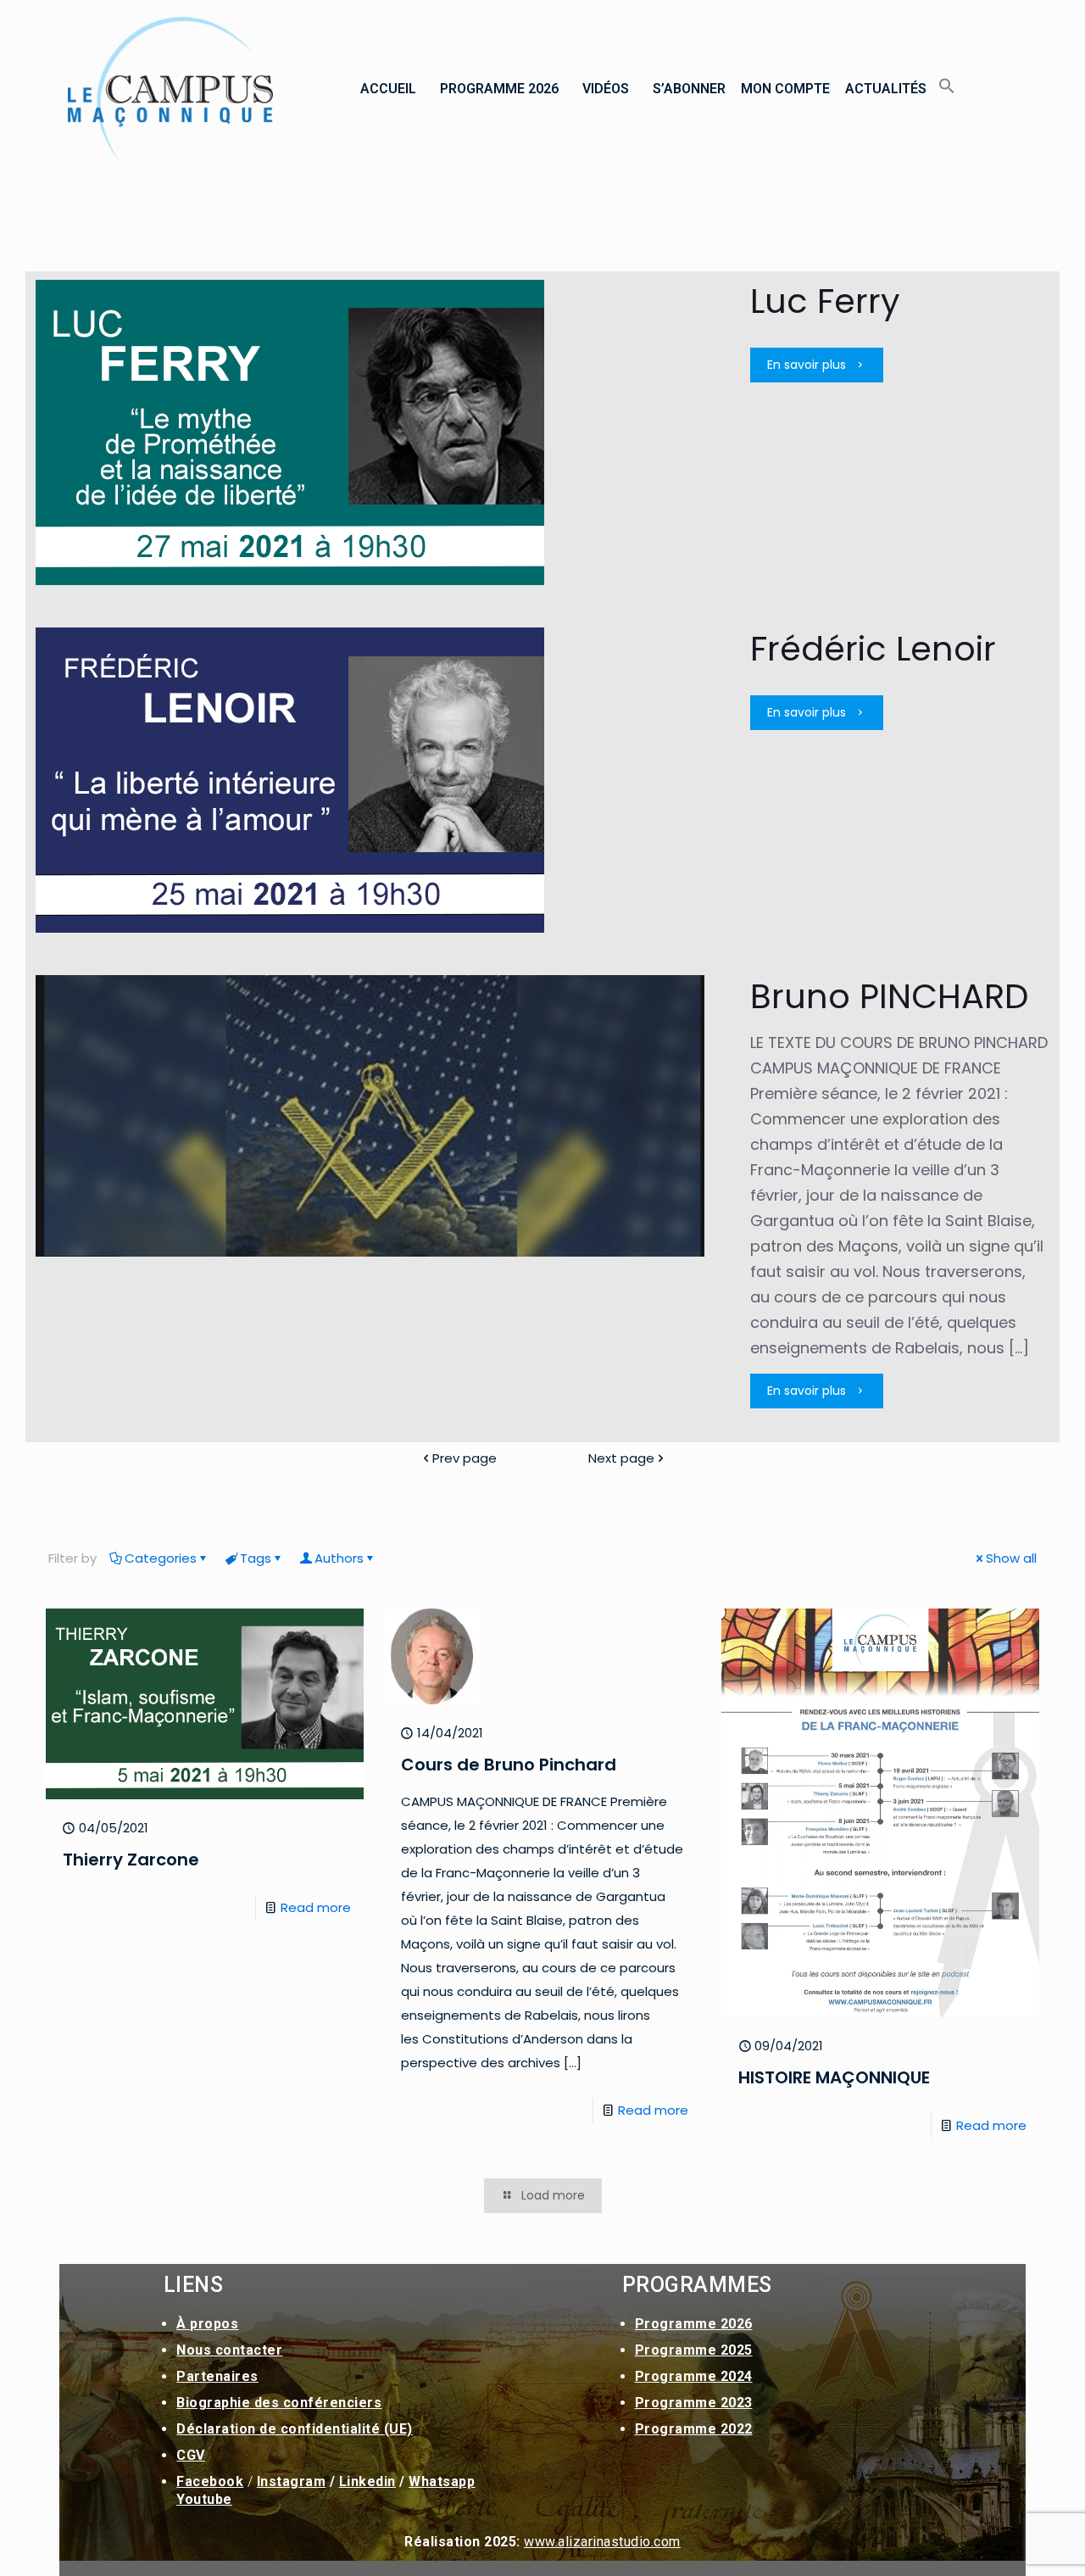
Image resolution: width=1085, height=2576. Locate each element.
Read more (316, 1907)
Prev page (465, 1458)
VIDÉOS (606, 89)
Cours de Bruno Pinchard (509, 1765)
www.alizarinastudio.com (602, 2542)
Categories (161, 1558)
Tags (256, 1558)
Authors (339, 1558)
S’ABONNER (689, 89)
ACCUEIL (388, 89)
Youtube (204, 2499)
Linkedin (367, 2481)
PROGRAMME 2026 (499, 89)
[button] (392, 89)
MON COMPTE (785, 89)
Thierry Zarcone (131, 1860)
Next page (621, 1458)
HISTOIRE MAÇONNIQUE (834, 2077)
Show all (1011, 1558)
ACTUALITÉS (886, 89)
